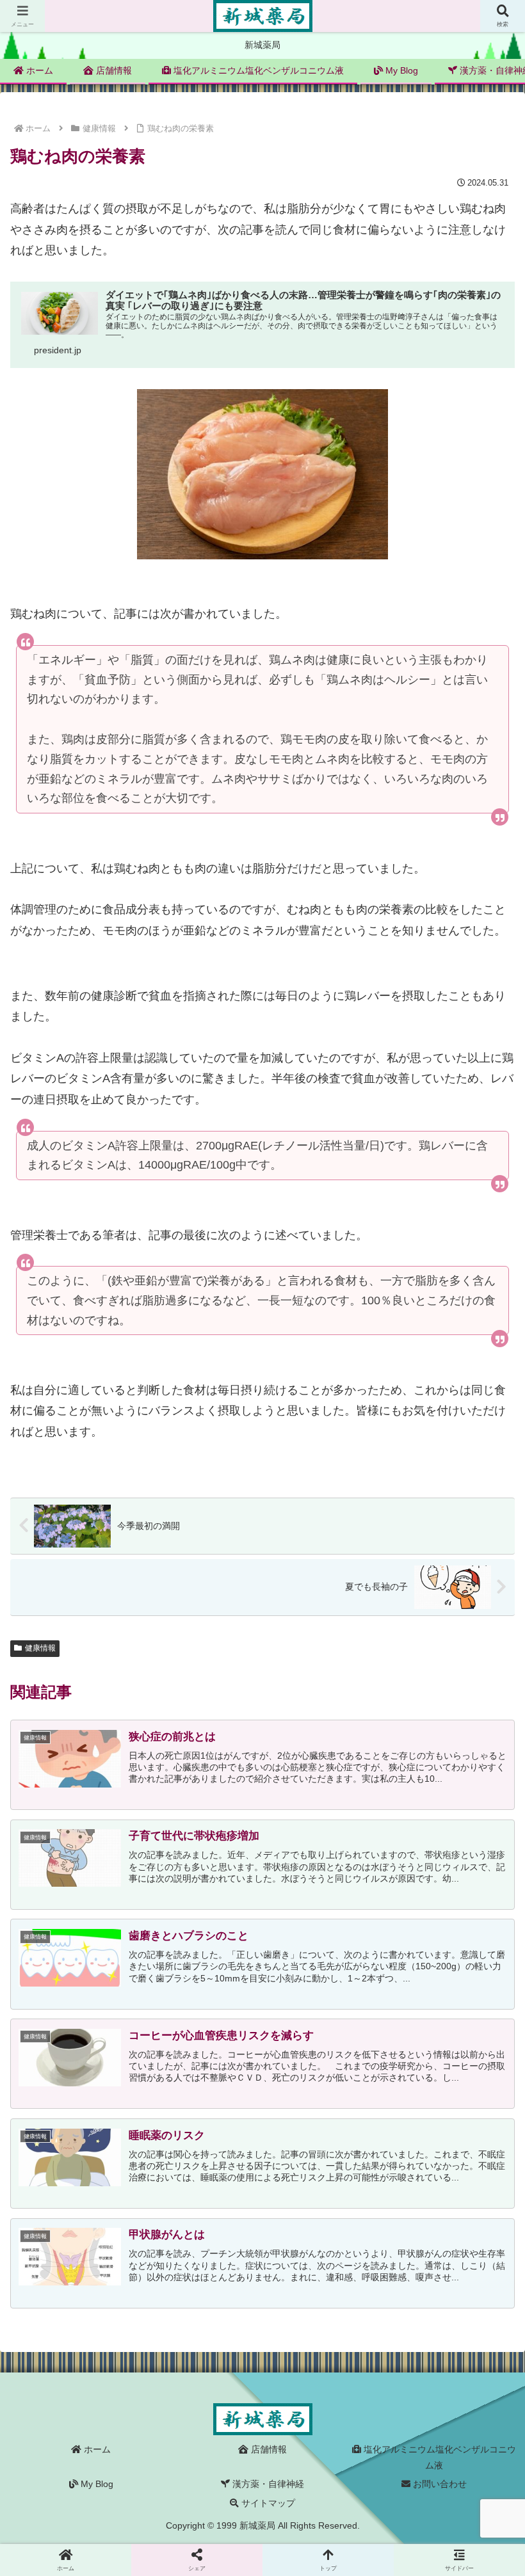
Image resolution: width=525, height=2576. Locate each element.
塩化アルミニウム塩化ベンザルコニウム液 (439, 2457)
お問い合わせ (439, 2484)
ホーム (96, 2449)
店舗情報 (268, 2449)
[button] (485, 1996)
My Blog (96, 2484)
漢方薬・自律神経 (267, 2484)
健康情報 (40, 1648)
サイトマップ (267, 2503)
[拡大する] (371, 406)
